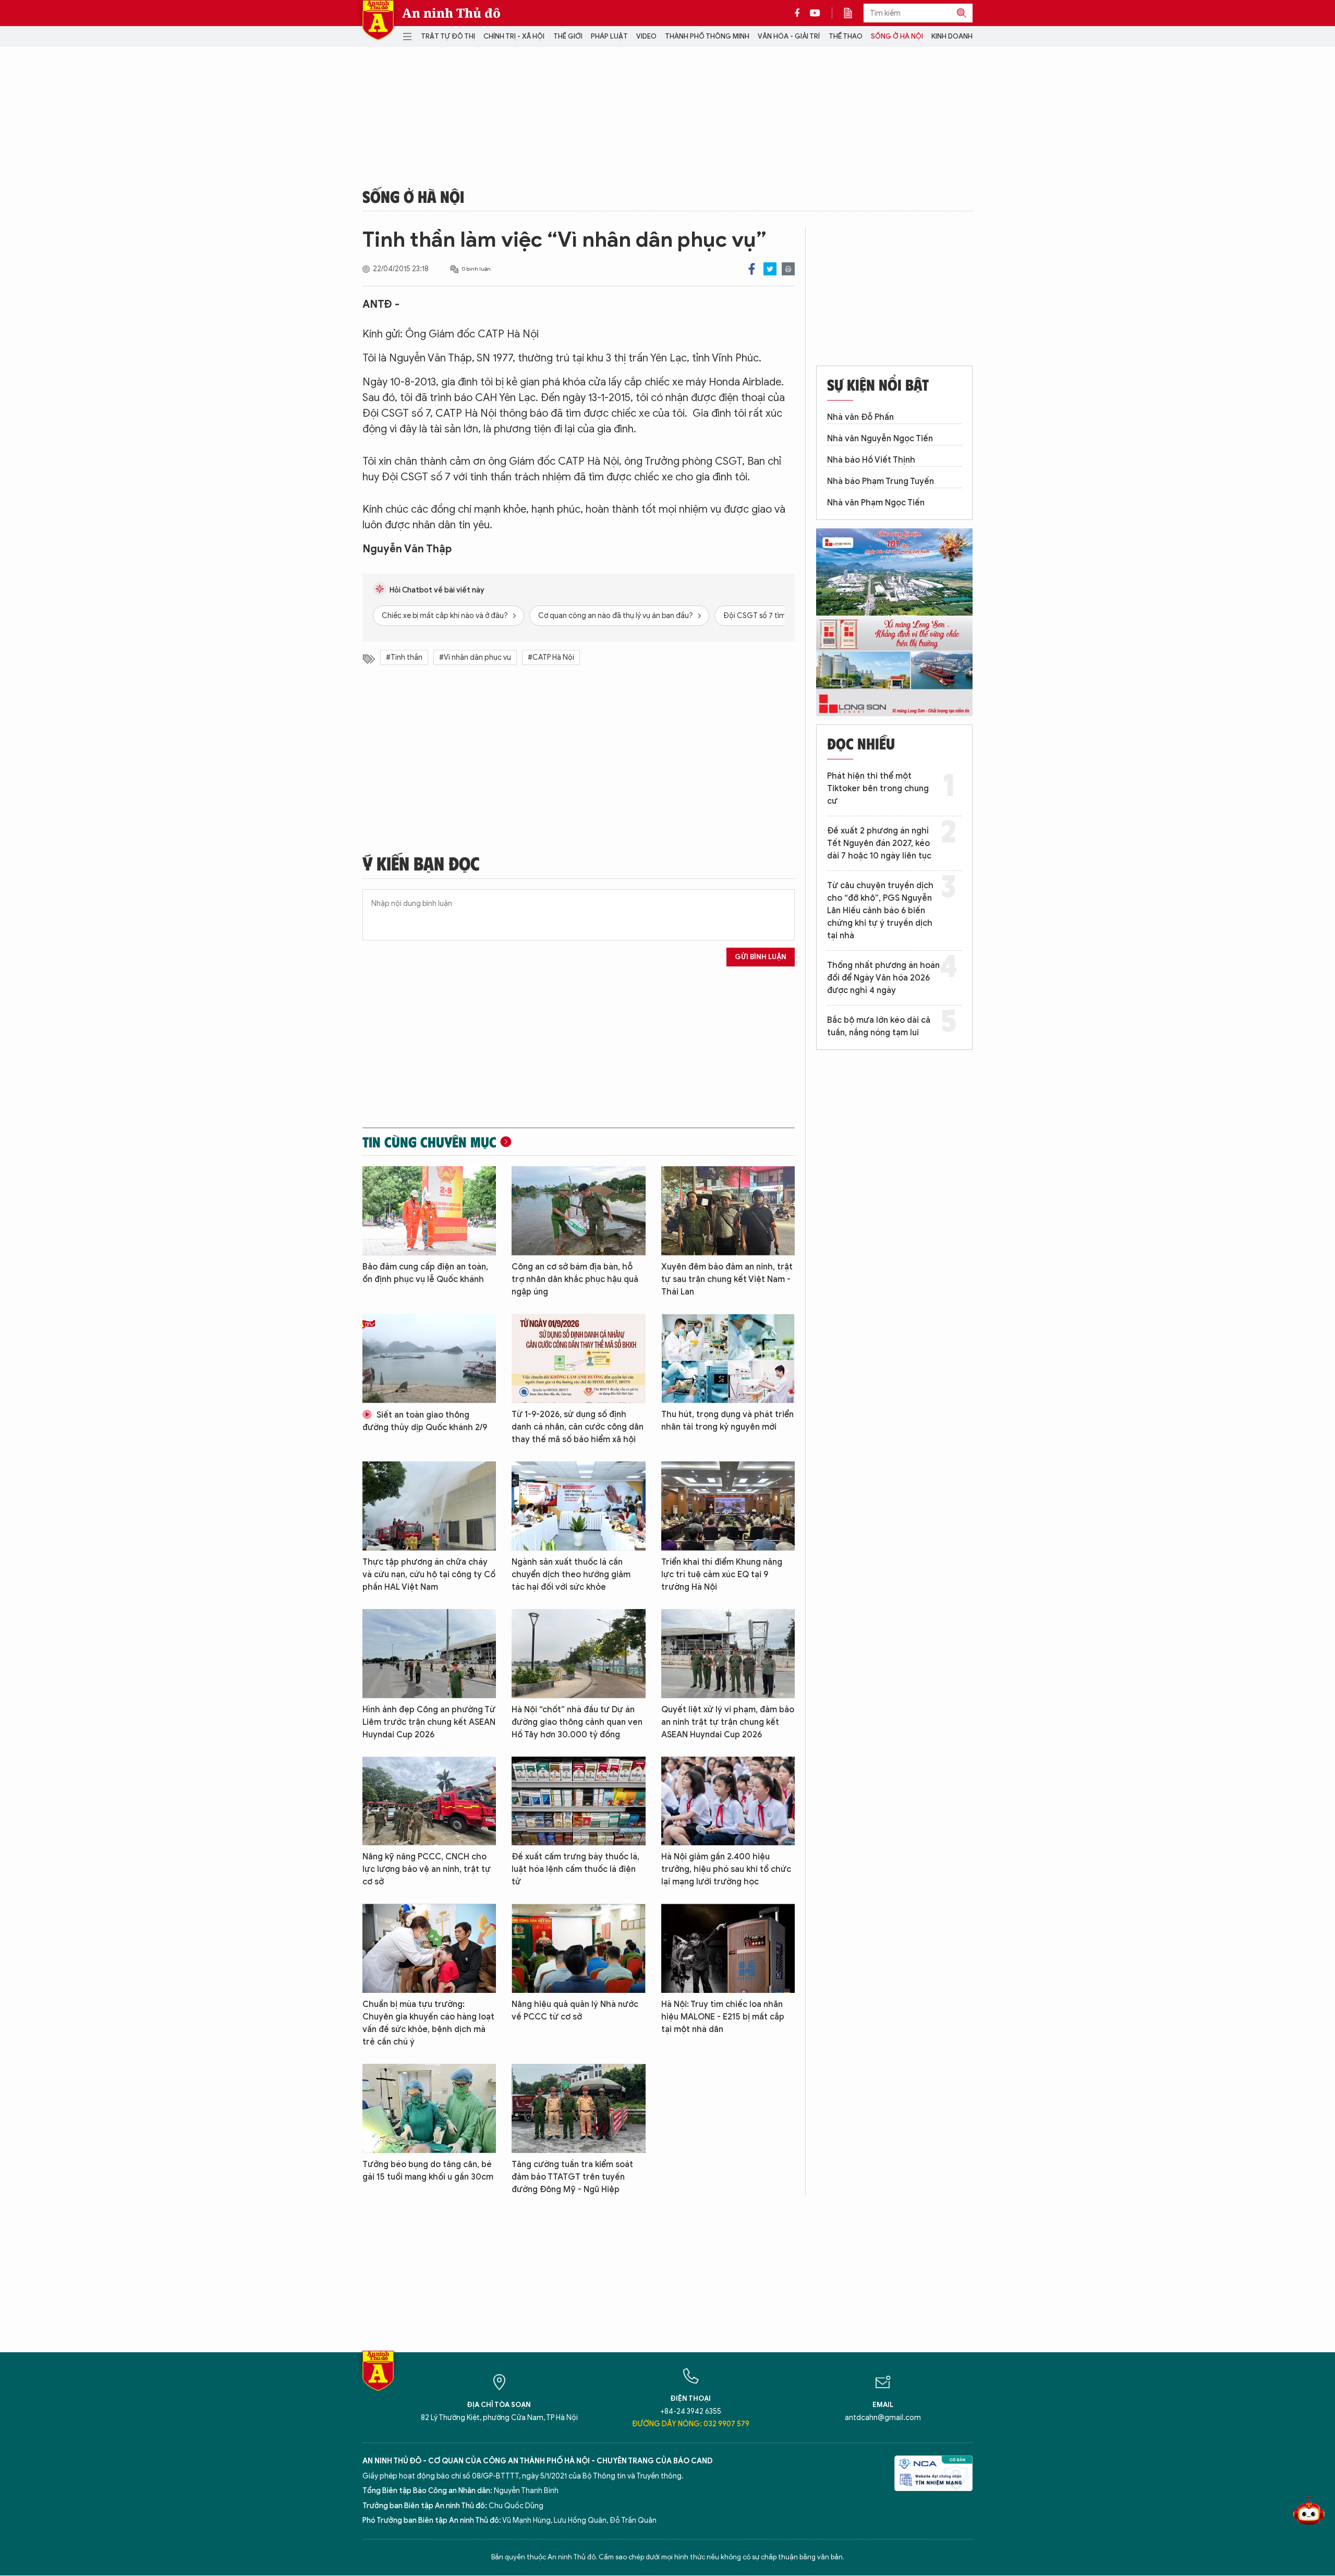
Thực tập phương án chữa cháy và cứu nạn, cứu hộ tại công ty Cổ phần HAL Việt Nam (429, 1575)
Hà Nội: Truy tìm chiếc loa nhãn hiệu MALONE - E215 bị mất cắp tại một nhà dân (723, 2017)
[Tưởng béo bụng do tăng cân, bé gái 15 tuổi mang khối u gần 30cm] (429, 2108)
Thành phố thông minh (707, 36)
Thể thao (846, 36)
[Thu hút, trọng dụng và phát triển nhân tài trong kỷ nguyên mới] (728, 1358)
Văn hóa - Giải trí (789, 36)
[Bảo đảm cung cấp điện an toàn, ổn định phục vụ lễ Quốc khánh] (429, 1211)
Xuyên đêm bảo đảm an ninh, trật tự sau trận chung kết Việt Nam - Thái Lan (727, 1279)
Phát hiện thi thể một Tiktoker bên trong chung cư (878, 789)
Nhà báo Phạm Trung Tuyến (881, 481)
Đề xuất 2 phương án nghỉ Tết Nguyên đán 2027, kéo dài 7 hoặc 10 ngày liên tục (879, 843)
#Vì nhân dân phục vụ (475, 657)
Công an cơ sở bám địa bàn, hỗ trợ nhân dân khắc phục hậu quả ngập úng (575, 1279)
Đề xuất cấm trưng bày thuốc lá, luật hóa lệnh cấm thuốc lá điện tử (575, 1869)
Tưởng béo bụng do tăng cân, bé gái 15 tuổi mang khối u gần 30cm (428, 2171)
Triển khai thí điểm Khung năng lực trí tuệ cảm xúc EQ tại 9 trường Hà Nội (722, 1575)
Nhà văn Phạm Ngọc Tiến (876, 503)
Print (788, 269)
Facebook (752, 269)
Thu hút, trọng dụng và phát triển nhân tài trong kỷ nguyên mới (727, 1421)
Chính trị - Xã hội (514, 36)
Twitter (770, 269)
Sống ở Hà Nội (897, 36)
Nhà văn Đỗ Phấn (860, 417)
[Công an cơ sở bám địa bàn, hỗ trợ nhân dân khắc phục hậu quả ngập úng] (578, 1211)
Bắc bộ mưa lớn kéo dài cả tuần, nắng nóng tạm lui (879, 1026)
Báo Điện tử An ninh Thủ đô (378, 20)
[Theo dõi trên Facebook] (800, 13)
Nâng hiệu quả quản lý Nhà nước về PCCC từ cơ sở (575, 2011)
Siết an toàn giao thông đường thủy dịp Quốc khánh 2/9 (425, 1421)
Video (646, 36)
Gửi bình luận (761, 957)
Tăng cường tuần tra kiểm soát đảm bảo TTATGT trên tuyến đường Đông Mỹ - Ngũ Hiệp (572, 2177)
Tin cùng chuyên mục (429, 1142)
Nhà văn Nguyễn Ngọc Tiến (880, 439)
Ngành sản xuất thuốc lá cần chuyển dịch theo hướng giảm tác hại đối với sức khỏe (571, 1575)
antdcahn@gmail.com (883, 2418)
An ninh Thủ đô (451, 13)
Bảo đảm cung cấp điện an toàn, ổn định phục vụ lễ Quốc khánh (425, 1273)
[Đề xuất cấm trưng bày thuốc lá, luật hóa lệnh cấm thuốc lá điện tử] (578, 1801)
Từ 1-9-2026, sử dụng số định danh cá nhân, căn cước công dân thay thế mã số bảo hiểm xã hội (578, 1427)
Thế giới (568, 36)
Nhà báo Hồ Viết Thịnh (871, 460)
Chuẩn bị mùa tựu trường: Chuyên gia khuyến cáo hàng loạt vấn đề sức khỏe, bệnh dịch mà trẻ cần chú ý (428, 2023)
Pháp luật (609, 36)
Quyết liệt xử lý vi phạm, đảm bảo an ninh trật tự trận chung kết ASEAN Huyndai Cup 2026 (728, 1722)
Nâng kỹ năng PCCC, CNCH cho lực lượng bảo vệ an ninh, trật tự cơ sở (427, 1869)
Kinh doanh (952, 36)
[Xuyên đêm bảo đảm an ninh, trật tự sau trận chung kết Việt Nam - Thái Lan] (728, 1211)
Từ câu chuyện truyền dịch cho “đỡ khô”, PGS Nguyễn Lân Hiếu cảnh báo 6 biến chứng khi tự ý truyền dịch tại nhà (880, 911)
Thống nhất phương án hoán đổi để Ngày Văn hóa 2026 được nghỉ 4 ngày (883, 978)
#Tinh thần (404, 657)
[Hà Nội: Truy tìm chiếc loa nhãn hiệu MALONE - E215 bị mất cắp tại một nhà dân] (728, 1948)
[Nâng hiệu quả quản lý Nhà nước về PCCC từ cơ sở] (578, 1948)
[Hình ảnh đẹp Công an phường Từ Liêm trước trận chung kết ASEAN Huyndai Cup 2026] (429, 1654)
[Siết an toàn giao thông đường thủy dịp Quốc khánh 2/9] (429, 1358)
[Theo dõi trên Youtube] (815, 13)
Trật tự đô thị (448, 36)
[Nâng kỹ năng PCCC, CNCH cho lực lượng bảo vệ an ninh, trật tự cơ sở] (429, 1801)
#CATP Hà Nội (551, 657)
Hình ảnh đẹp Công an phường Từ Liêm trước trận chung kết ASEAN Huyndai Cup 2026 (429, 1722)
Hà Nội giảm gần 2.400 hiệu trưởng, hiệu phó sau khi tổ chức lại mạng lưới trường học (726, 1869)
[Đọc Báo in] (853, 13)
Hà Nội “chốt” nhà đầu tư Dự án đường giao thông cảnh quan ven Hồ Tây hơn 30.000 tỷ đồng (577, 1722)
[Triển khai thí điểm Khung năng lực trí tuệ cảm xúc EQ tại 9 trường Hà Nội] (728, 1506)
